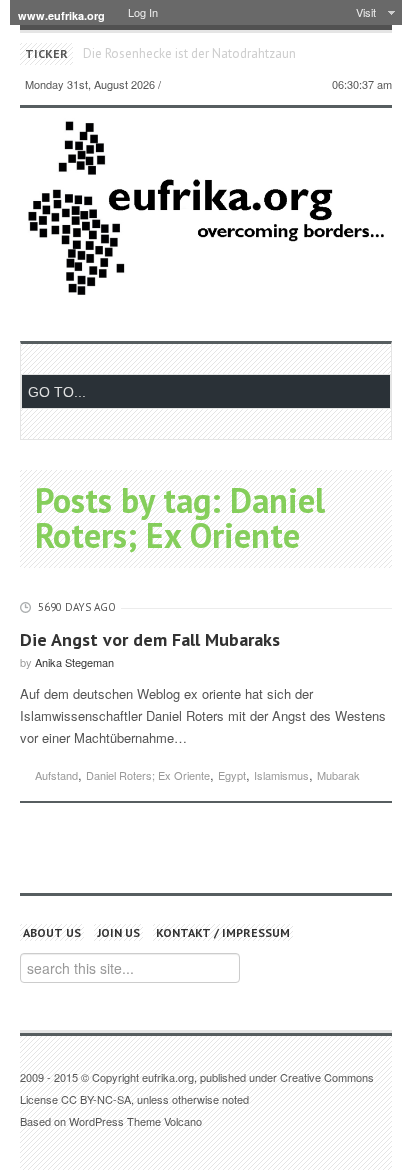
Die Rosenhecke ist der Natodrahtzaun (189, 53)
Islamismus (281, 775)
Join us (118, 932)
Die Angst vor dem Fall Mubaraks (150, 639)
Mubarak (338, 775)
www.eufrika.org (61, 15)
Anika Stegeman (74, 662)
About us (52, 932)
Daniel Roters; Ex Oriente (148, 775)
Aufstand (56, 775)
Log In (143, 12)
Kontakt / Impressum (223, 932)
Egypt (232, 775)
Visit (366, 12)
